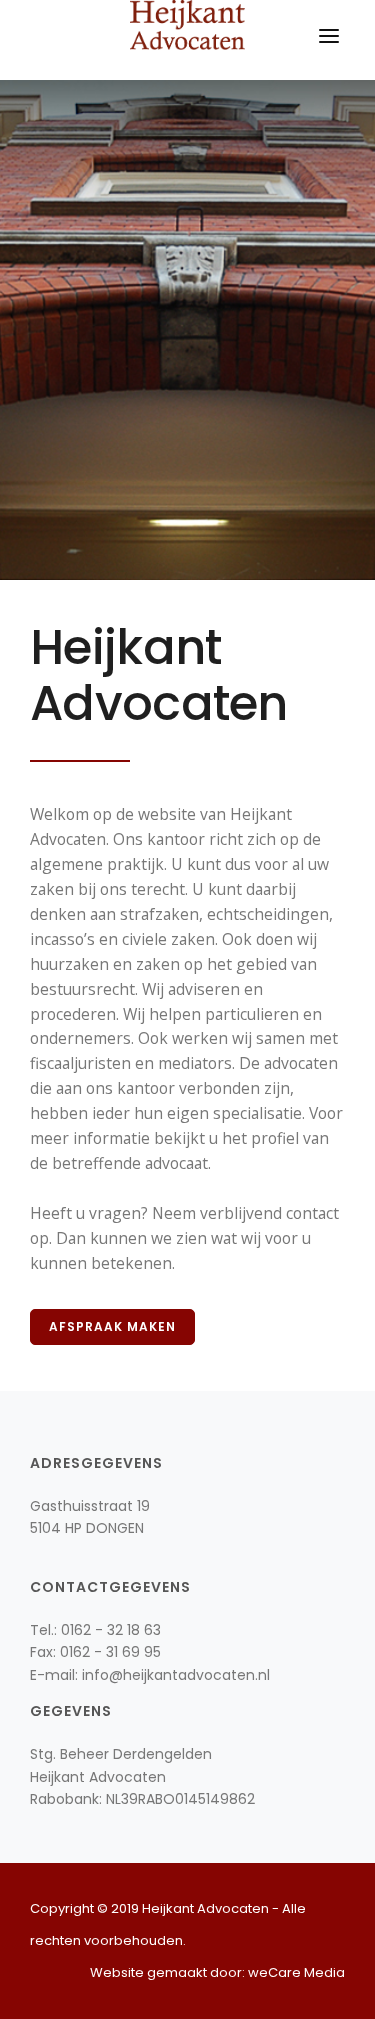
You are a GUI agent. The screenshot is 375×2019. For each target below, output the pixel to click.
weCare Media (296, 1972)
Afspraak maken (112, 1326)
